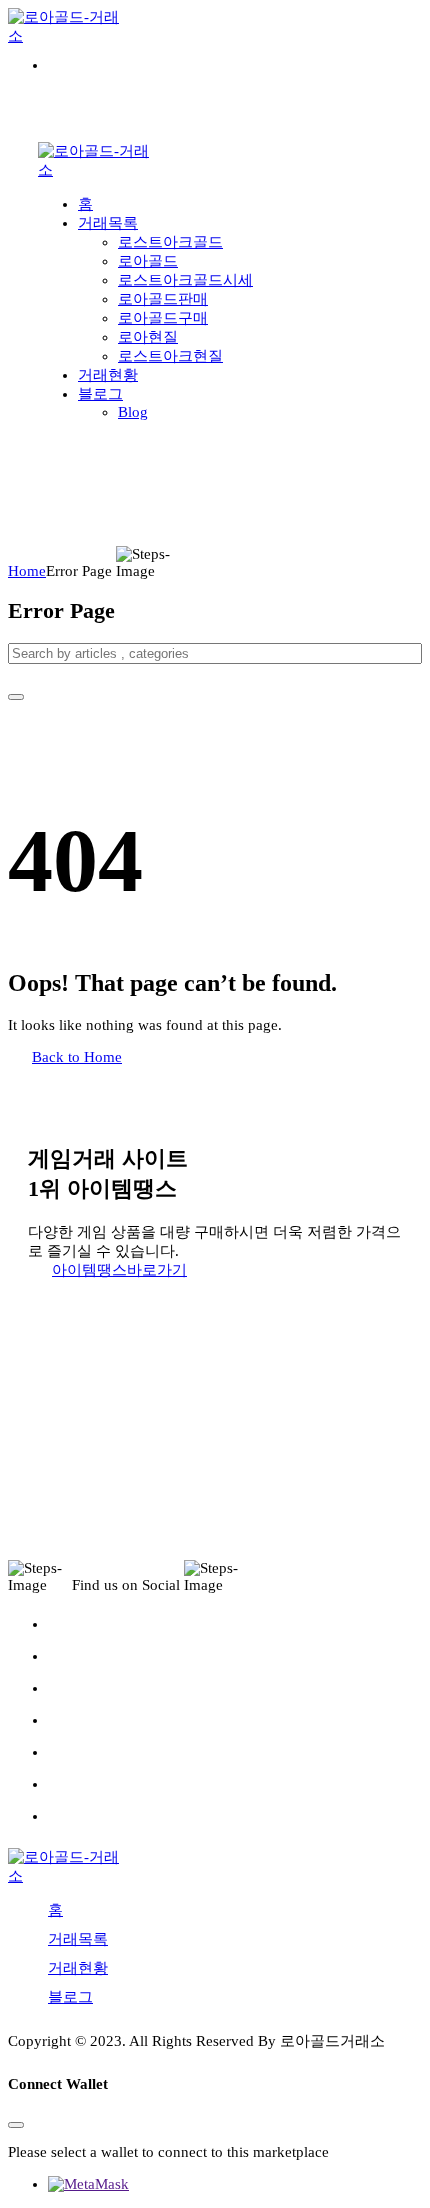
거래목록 (108, 223)
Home (27, 571)
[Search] (16, 697)
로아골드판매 (163, 299)
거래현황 (108, 375)
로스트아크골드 (170, 242)
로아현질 (148, 337)
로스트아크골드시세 (185, 280)
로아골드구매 (163, 318)
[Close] (16, 2125)
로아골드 (148, 261)
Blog (133, 412)
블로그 (100, 394)
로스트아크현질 (170, 356)
